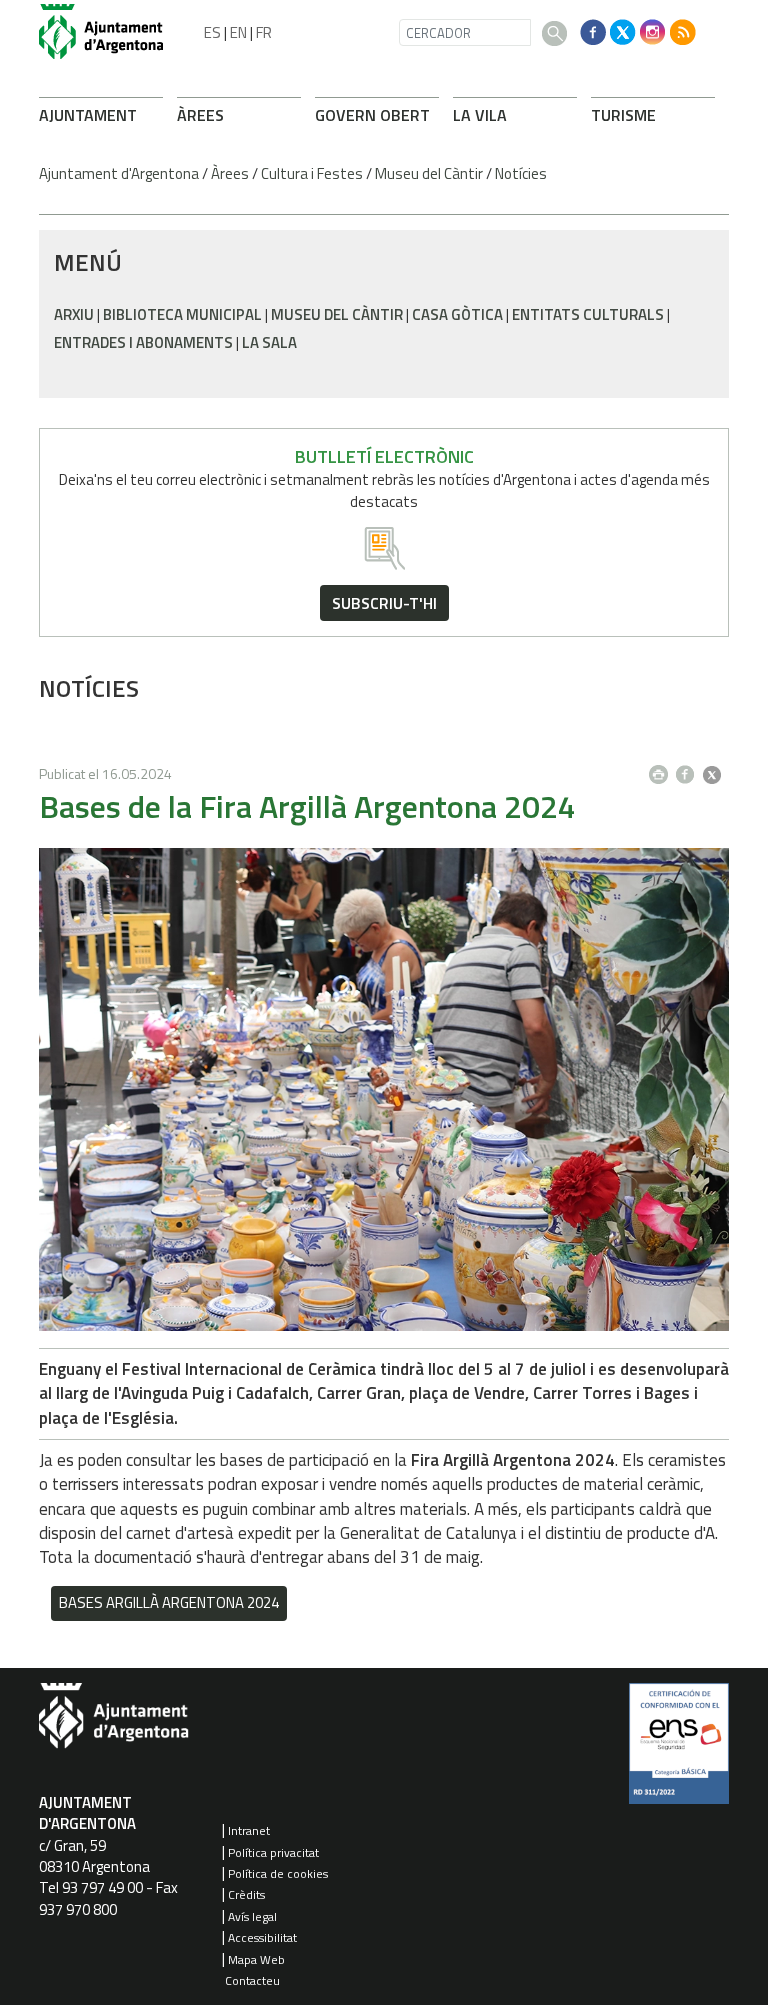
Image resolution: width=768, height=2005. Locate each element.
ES (212, 32)
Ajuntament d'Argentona (119, 173)
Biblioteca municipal (182, 314)
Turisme (623, 115)
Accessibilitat (262, 1937)
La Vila (480, 115)
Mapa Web (256, 1959)
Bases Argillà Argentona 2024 (169, 1602)
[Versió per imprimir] (663, 769)
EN (238, 32)
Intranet (249, 1830)
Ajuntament (88, 115)
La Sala (269, 342)
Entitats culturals (588, 314)
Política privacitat (273, 1852)
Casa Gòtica (457, 314)
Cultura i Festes (312, 173)
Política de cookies (278, 1873)
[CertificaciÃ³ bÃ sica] (679, 1751)
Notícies (521, 173)
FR (264, 32)
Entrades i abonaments (143, 342)
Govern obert (372, 115)
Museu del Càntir (429, 173)
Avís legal (252, 1916)
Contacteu (252, 1980)
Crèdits (246, 1894)
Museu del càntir (337, 314)
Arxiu (74, 314)
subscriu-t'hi (384, 603)
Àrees (200, 115)
